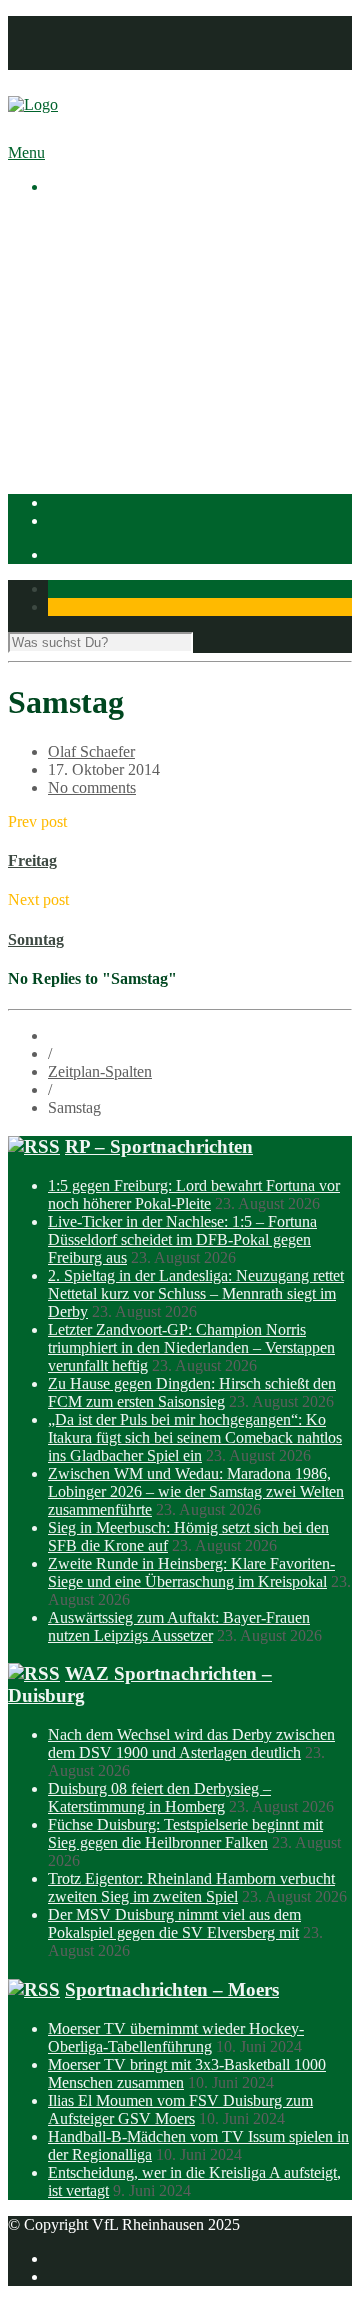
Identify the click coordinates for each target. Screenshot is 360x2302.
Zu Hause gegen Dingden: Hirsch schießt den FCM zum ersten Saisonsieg (192, 1392)
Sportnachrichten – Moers (172, 1989)
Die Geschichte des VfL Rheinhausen (207, 310)
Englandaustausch (145, 292)
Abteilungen (87, 346)
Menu (26, 152)
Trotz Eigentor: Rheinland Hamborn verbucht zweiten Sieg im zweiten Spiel (191, 1887)
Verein (68, 238)
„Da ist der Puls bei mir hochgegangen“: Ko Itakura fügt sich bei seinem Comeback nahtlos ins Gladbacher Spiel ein (195, 1437)
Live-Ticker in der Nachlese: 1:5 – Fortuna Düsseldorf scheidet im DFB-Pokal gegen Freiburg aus (182, 1239)
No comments (92, 787)
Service (111, 328)
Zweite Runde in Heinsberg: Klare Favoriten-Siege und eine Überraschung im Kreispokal (191, 1572)
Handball (117, 400)
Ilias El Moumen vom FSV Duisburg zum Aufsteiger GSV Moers (180, 2109)
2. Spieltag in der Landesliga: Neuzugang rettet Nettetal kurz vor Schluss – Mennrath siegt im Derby (196, 1293)
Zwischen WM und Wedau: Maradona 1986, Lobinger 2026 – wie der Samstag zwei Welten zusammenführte (196, 1491)
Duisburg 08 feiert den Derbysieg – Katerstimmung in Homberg (159, 1797)
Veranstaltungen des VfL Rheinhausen (209, 256)
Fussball (114, 382)
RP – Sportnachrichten (159, 1146)
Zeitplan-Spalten (100, 1071)
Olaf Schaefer (91, 751)
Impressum (82, 24)
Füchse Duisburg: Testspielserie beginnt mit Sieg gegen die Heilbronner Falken (185, 1833)
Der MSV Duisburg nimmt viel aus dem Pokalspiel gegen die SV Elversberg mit (174, 1923)
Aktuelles (78, 220)
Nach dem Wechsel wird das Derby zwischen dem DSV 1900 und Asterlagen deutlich (191, 1743)
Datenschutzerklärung (117, 42)
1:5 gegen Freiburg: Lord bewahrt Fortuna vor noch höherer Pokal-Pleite (194, 1194)
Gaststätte (78, 454)
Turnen (110, 436)
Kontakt (73, 60)
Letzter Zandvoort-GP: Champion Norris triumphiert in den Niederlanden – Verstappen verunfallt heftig (191, 1347)
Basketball (121, 364)
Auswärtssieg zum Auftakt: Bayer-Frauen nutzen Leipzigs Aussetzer (179, 1626)
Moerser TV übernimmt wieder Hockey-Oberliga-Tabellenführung (176, 2037)
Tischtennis (123, 418)
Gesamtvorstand (139, 274)
